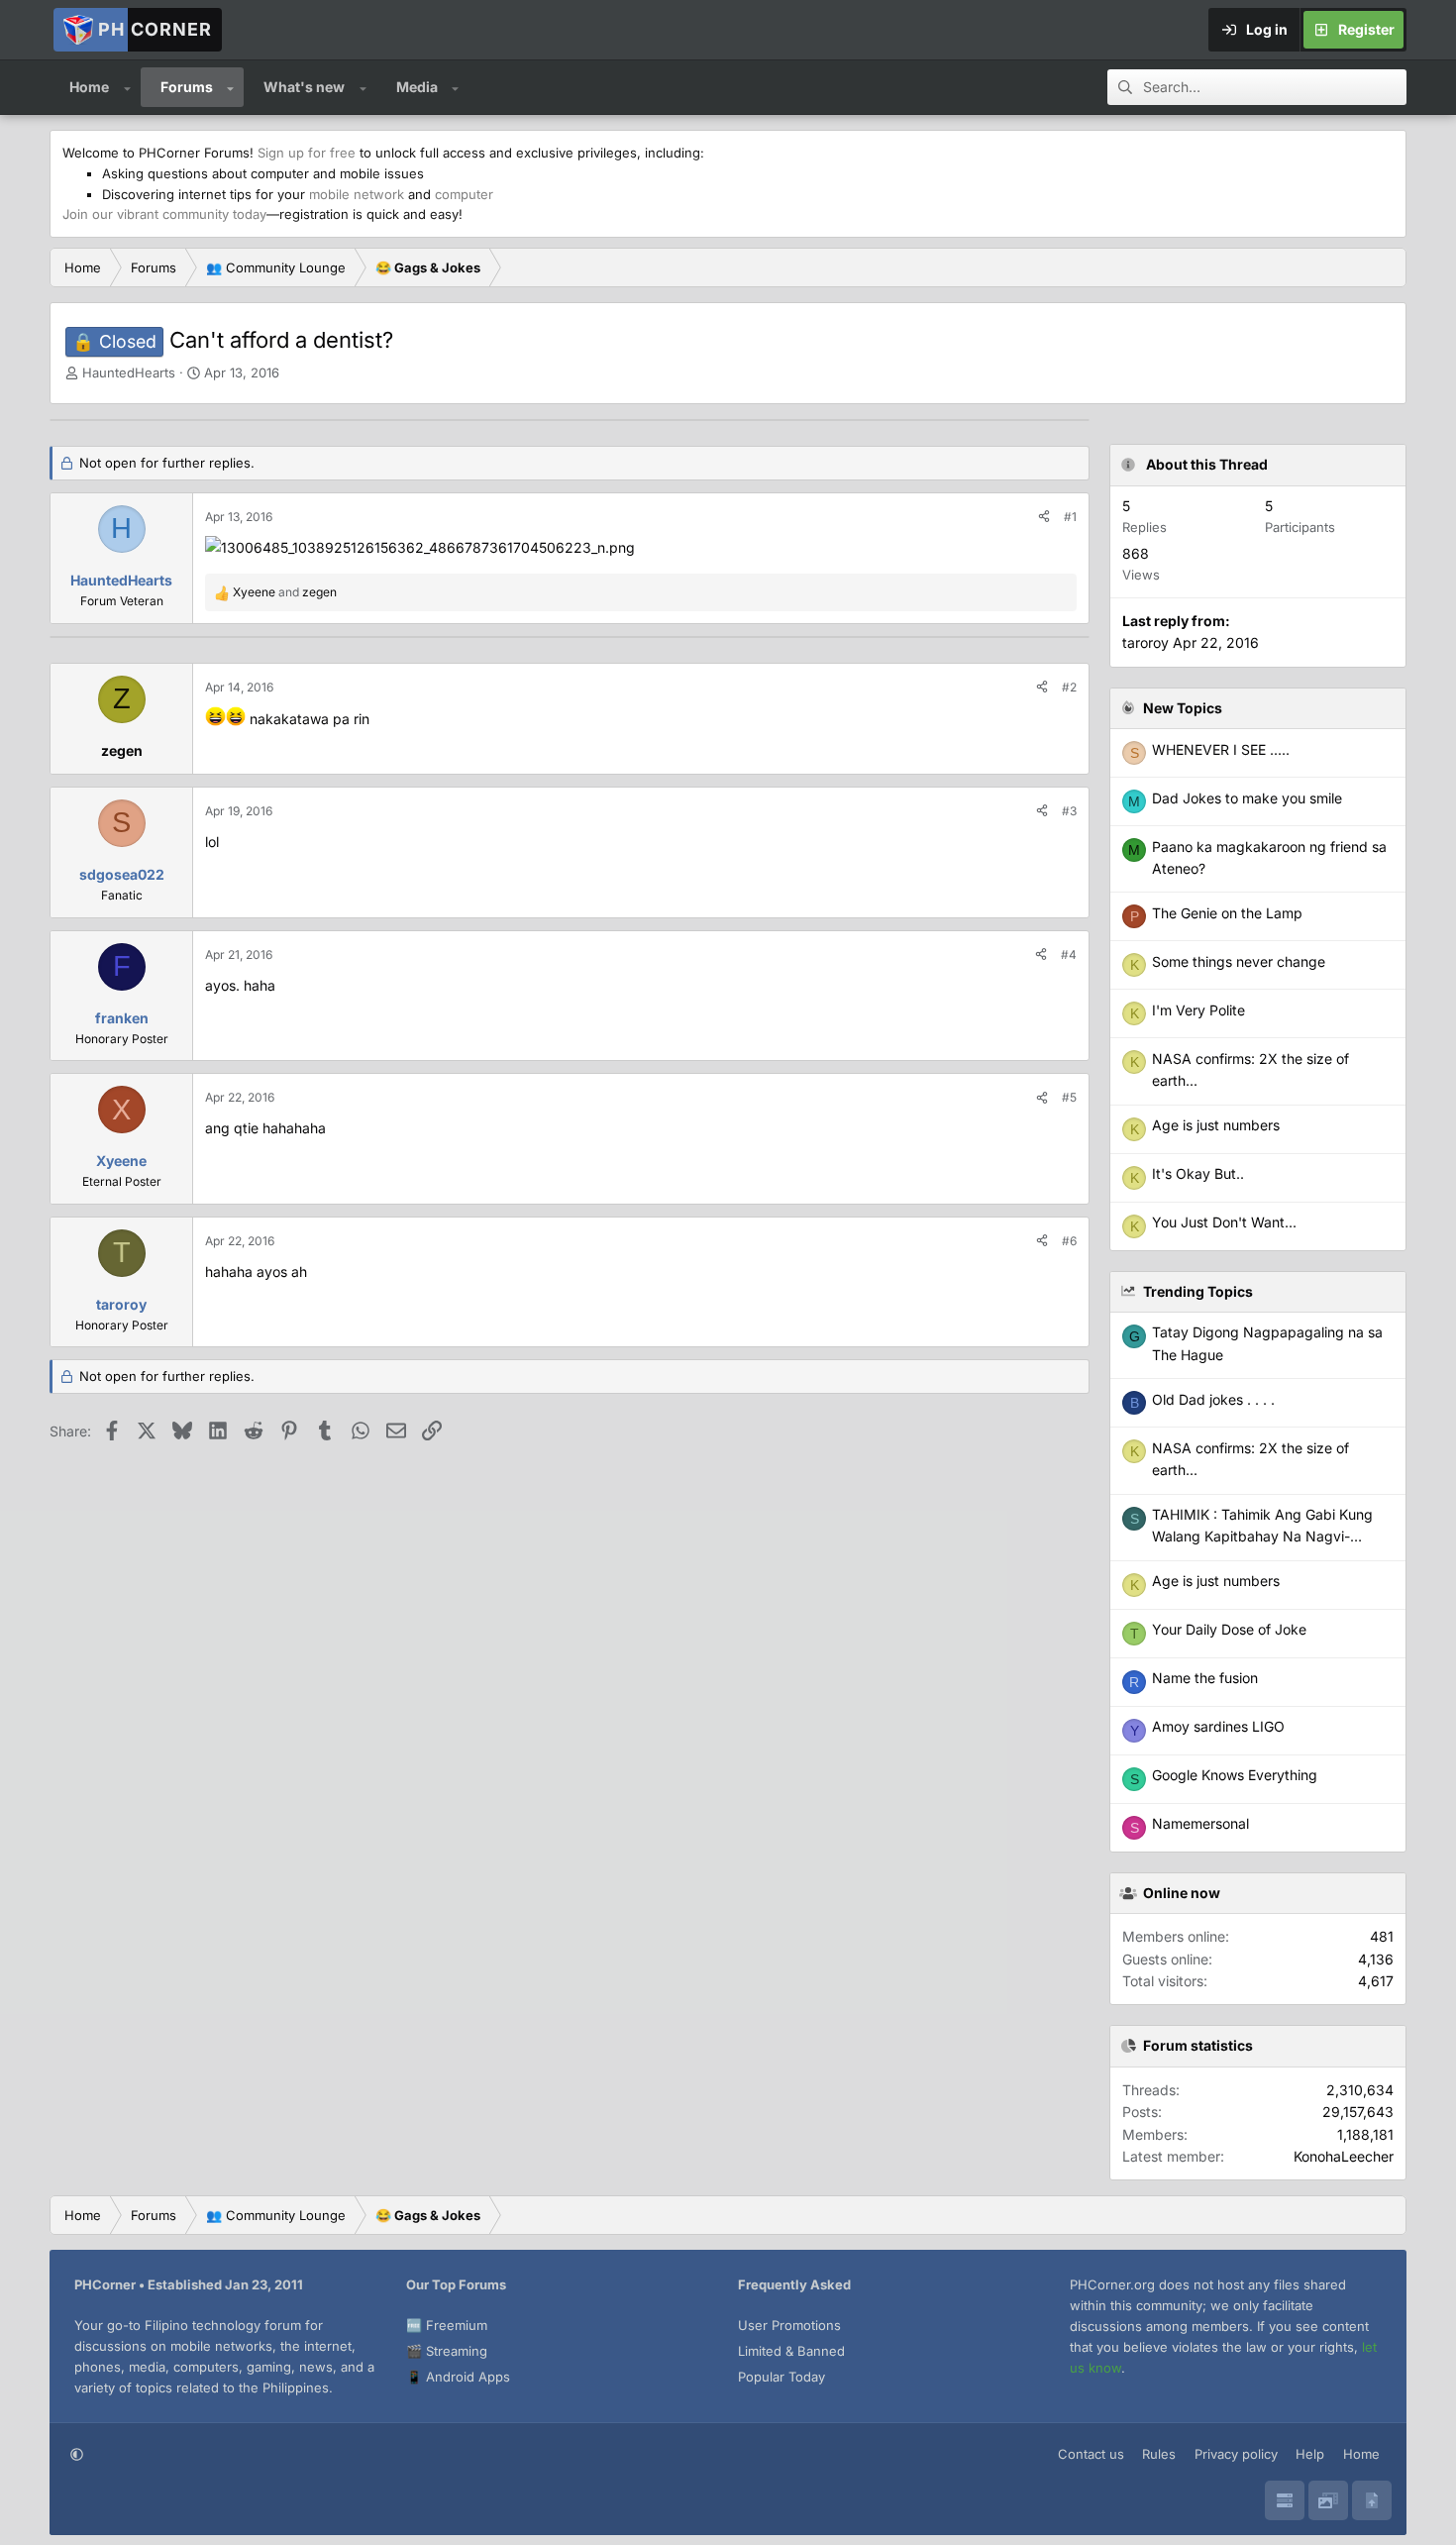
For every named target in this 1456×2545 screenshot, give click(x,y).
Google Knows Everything (1235, 1775)
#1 (1070, 517)
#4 (1069, 954)
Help (1310, 2454)
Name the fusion (1205, 1678)
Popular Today (781, 2377)
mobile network (357, 194)
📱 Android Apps (458, 2377)
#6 (1069, 1241)
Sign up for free (307, 153)
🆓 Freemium (447, 2325)
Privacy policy (1236, 2454)
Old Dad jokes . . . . (1213, 1399)
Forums (187, 87)
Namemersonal (1200, 1823)
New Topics (1183, 708)
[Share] (1044, 517)
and (285, 592)
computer (464, 194)
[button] (127, 87)
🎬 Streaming (447, 2351)
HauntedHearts (129, 372)
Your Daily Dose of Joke (1229, 1629)
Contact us (1091, 2454)
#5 (1069, 1097)
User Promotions (789, 2325)
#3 (1069, 811)
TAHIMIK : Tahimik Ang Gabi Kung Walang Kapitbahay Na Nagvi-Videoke (1262, 1537)
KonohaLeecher (1344, 2156)
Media (417, 87)
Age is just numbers (1216, 1581)
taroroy (1145, 642)
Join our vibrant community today (164, 214)
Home (89, 87)
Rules (1159, 2454)
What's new (304, 87)
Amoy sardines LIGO (1218, 1726)
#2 (1069, 687)
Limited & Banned (791, 2351)
